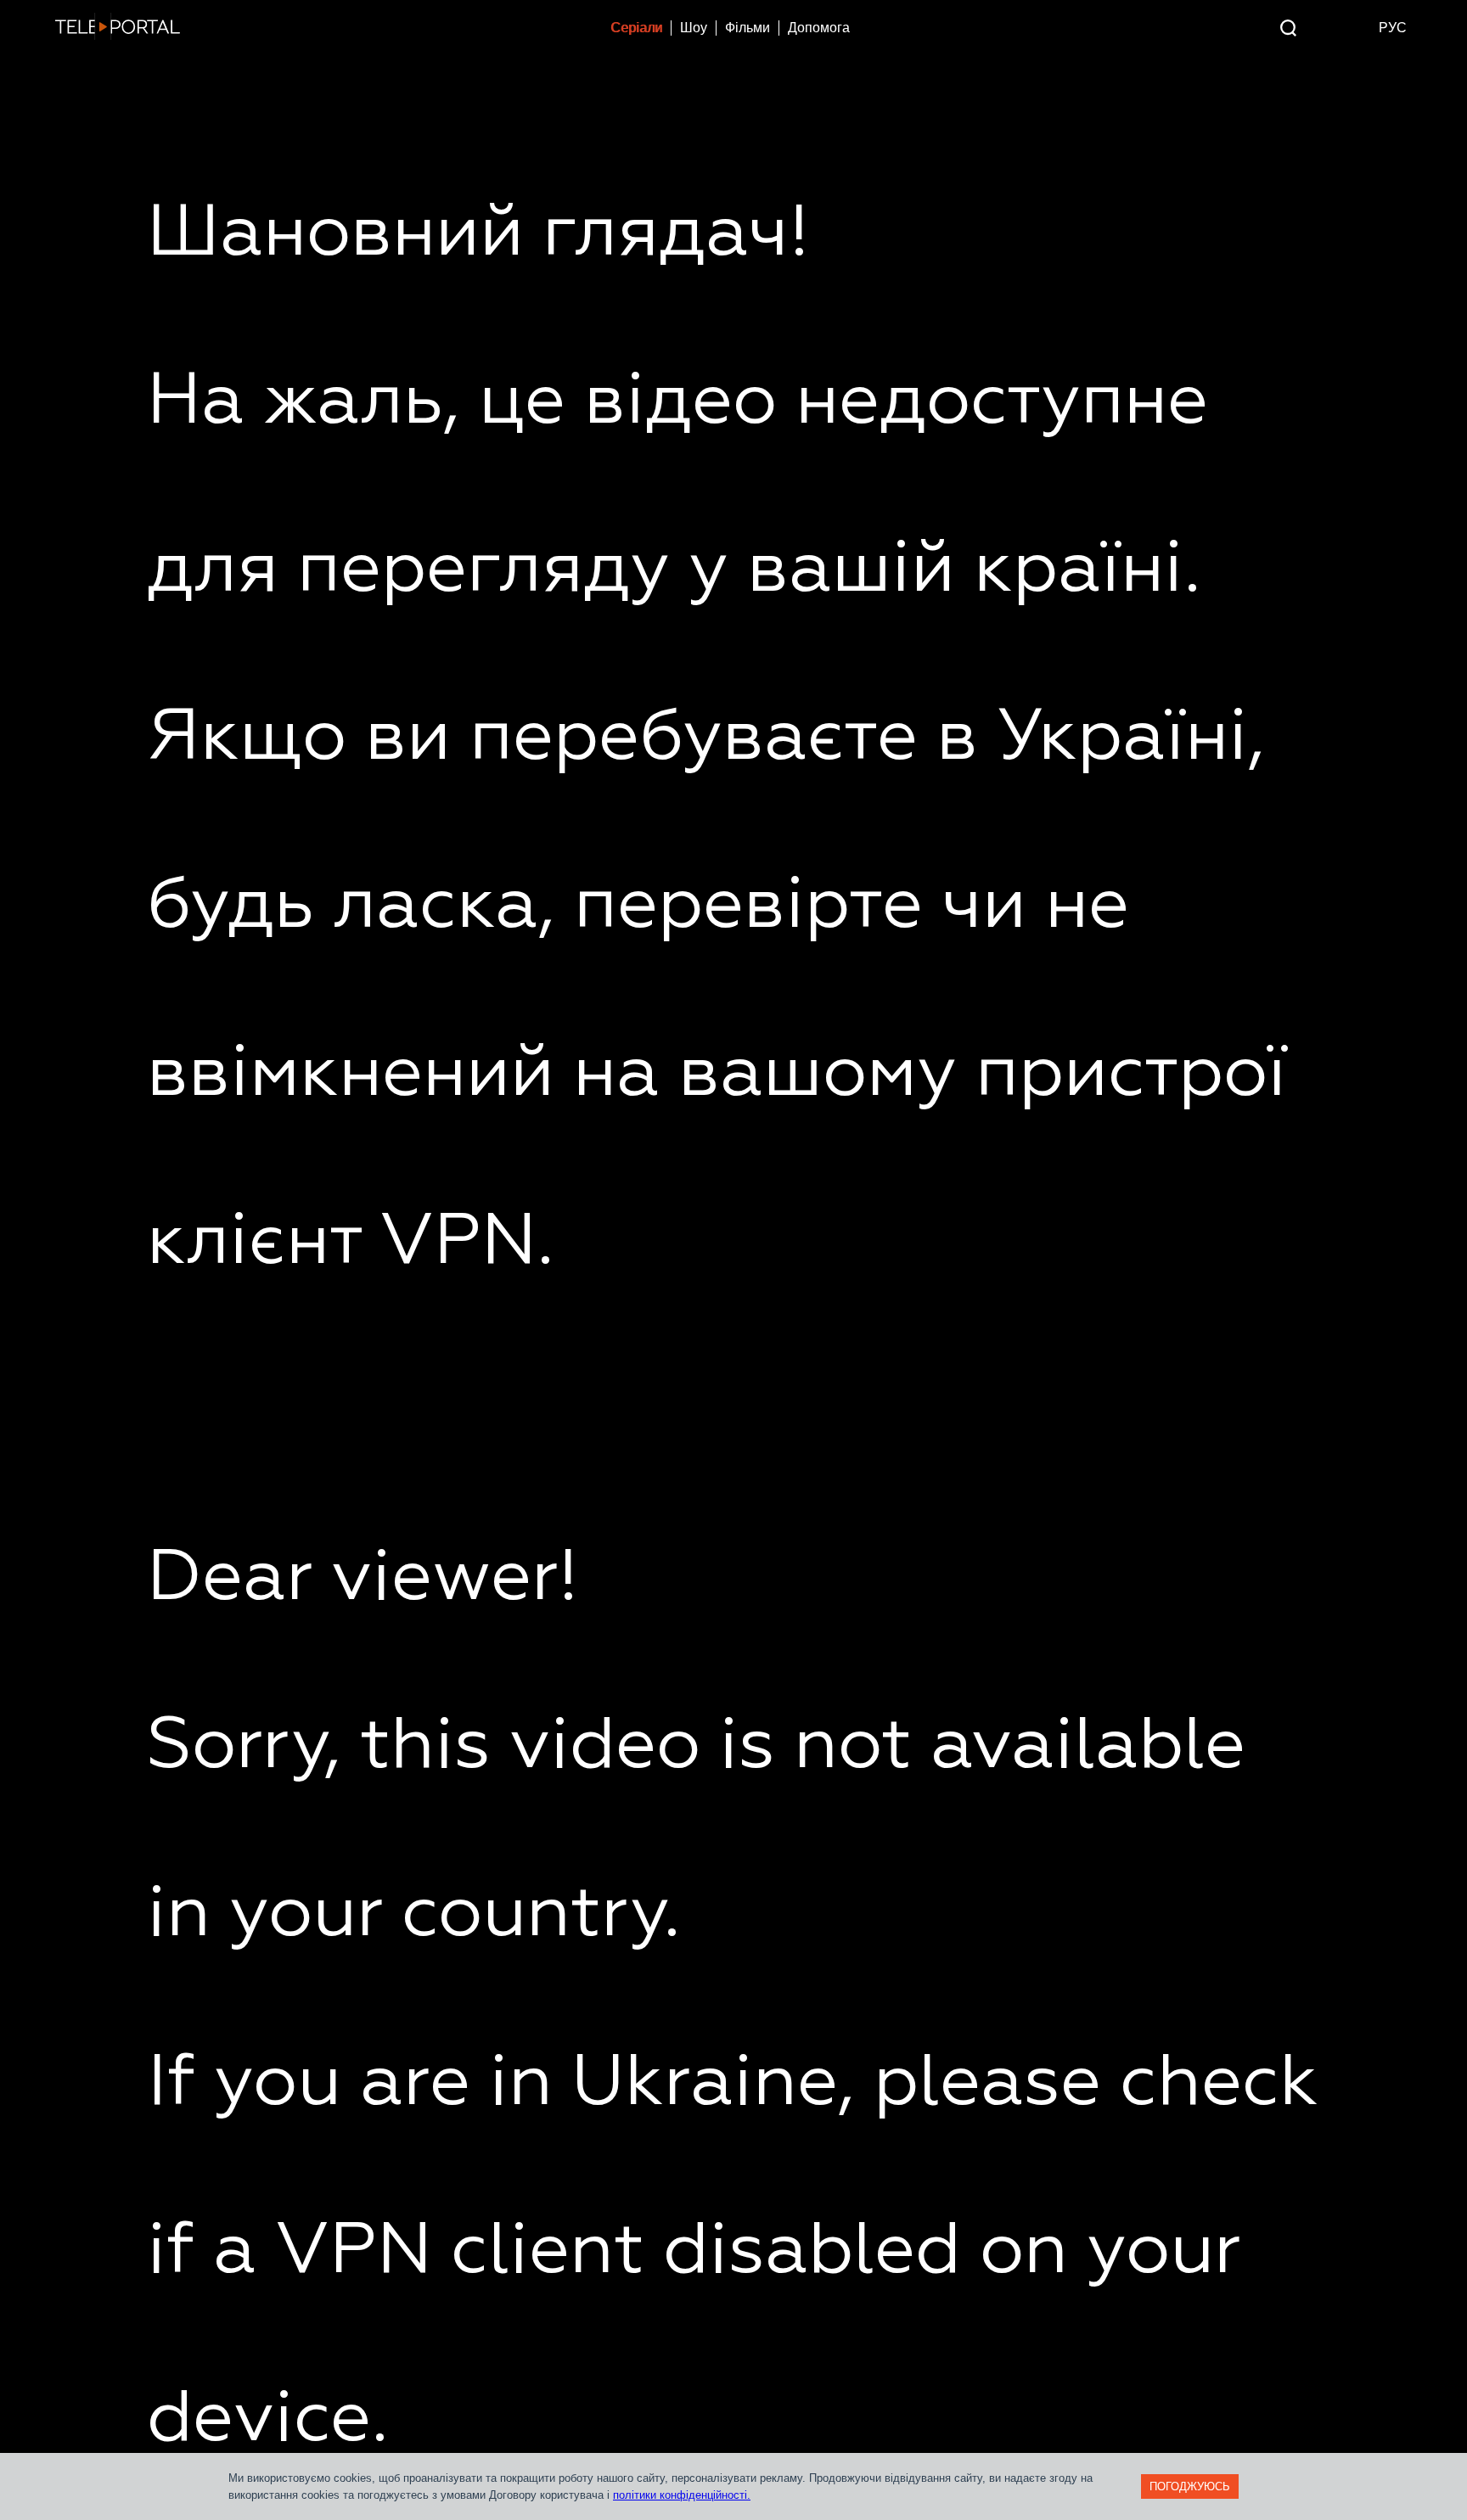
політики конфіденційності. (682, 2495)
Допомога (819, 28)
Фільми (748, 28)
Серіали (636, 28)
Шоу (694, 28)
